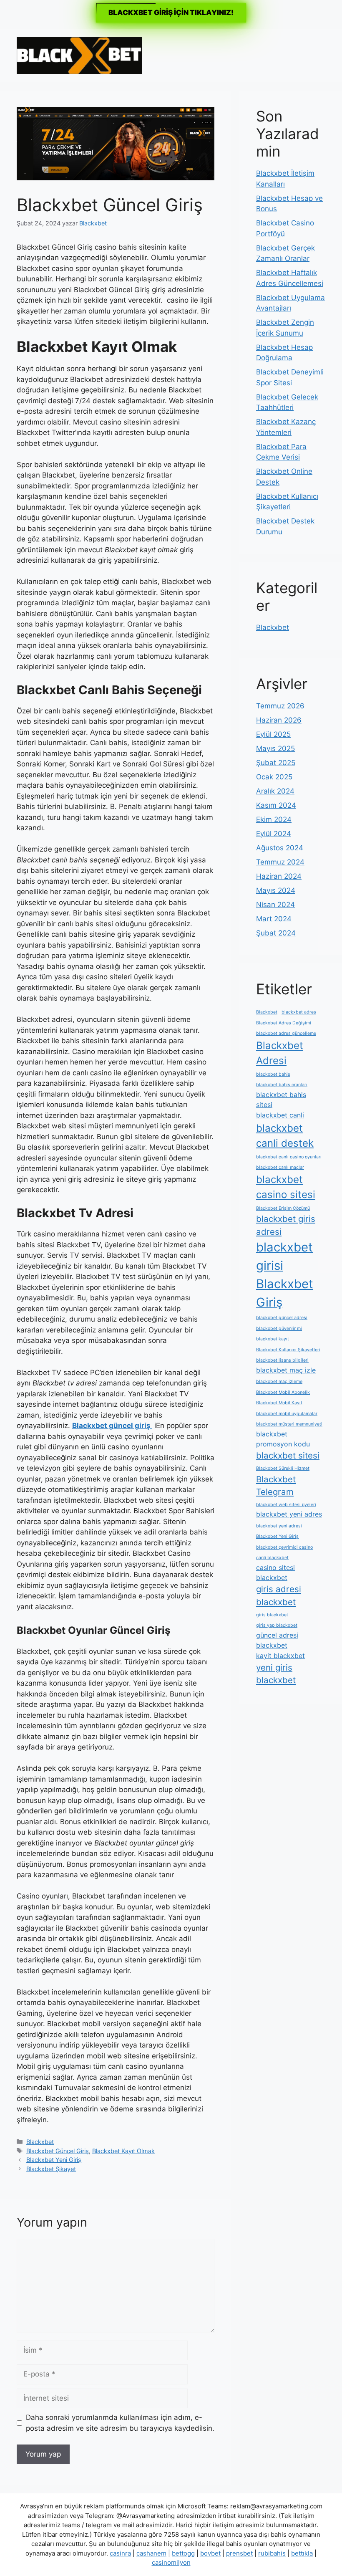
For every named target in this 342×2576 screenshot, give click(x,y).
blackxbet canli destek (285, 1136)
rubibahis (272, 2553)
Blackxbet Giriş (285, 1293)
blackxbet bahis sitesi (281, 1100)
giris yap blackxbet (277, 1625)
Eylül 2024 (274, 834)
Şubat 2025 (276, 763)
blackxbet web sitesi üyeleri (286, 1505)
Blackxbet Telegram (276, 1486)
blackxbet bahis (273, 1074)
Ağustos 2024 (280, 848)
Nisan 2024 (275, 905)
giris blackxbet (272, 1615)
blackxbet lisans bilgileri (282, 1360)
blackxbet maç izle (286, 1370)
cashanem (151, 2553)
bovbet (210, 2553)
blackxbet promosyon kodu (283, 1439)
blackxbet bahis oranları (282, 1085)
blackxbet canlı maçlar (280, 1167)
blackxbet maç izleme (279, 1382)
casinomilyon (171, 2562)
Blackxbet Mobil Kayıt (279, 1403)
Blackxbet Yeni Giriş (54, 2160)
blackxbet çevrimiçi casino (284, 1547)
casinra (120, 2553)
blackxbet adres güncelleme (286, 1033)
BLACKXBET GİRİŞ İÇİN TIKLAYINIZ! (171, 13)
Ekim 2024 (274, 819)
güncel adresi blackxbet (277, 1640)
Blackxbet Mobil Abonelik (283, 1392)
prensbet (239, 2553)
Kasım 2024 (276, 805)
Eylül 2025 (273, 734)
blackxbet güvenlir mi (279, 1328)
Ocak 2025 (274, 777)
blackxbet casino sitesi (286, 1187)
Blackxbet (40, 2142)
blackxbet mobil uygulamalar (287, 1414)
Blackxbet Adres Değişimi (284, 1023)
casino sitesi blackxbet (275, 1572)
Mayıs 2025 (275, 748)
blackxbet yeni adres (289, 1514)
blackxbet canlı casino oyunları (289, 1157)
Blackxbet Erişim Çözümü (283, 1208)
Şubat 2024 (276, 933)
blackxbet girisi (284, 1256)
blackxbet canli (280, 1115)
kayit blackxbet (280, 1656)
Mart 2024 (274, 919)
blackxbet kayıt (273, 1339)
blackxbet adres (299, 1012)
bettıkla (302, 2553)
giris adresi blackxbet (279, 1595)
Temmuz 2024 (280, 862)
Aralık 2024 (275, 791)
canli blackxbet (272, 1558)
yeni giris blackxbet (276, 1674)
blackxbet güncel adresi (282, 1318)
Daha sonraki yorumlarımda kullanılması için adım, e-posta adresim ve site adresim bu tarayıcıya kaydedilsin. (120, 2423)
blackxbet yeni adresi (279, 1526)
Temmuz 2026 (280, 706)
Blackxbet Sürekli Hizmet (283, 1468)
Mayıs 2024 (276, 890)
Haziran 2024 (279, 876)
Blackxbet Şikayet (51, 2169)
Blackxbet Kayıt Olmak (123, 2151)
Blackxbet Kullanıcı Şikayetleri (288, 1350)
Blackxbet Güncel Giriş (58, 2151)
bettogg (183, 2553)
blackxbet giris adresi (286, 1225)
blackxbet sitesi (288, 1455)
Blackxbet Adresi (280, 1053)
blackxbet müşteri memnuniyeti (289, 1424)
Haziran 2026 (279, 720)
